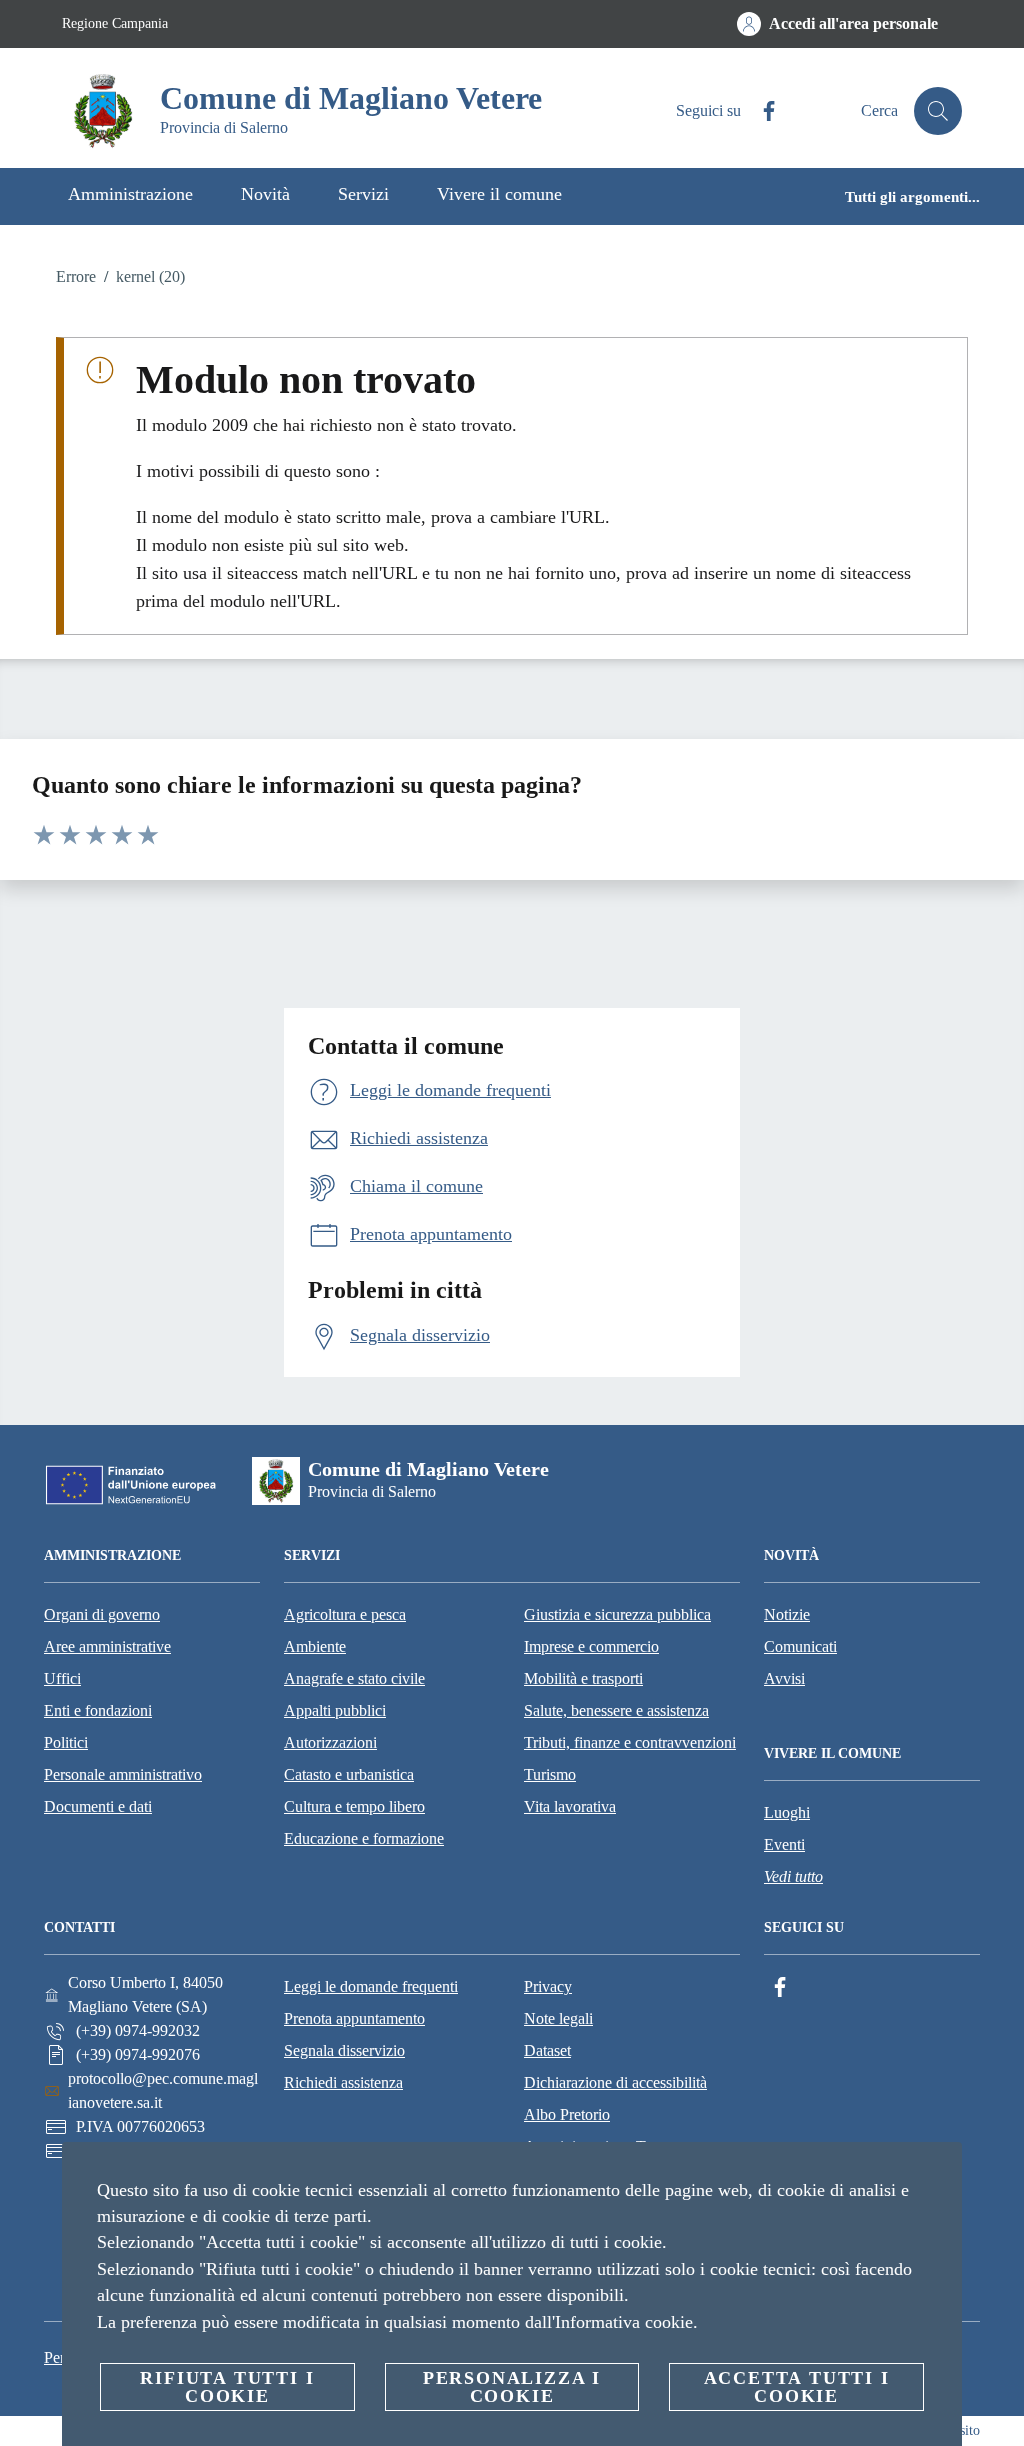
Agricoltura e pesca (345, 1614)
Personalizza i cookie (512, 2387)
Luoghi (787, 1812)
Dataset (547, 2050)
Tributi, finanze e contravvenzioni (630, 1742)
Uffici (62, 1678)
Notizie (787, 1614)
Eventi (784, 1844)
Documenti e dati (98, 1806)
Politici (66, 1742)
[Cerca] (938, 111)
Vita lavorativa (570, 1806)
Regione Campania (115, 23)
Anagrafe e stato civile (354, 1678)
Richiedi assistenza (343, 2082)
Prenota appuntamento (354, 2018)
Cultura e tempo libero (354, 1806)
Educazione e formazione (364, 1838)
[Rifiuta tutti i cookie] (939, 2173)
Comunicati (800, 1646)
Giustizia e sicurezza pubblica (617, 1614)
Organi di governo (102, 1614)
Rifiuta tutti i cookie (227, 2387)
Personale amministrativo (123, 1774)
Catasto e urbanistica (349, 1774)
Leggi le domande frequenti (371, 1986)
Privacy (548, 1986)
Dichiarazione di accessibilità (615, 2082)
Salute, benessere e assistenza (616, 1710)
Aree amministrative (107, 1646)
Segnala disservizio (344, 2050)
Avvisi (784, 1678)
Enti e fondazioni (98, 1710)
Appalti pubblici (335, 1710)
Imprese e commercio (591, 1646)
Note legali (558, 2018)
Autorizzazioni (330, 1742)
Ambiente (315, 1646)
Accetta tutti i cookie (797, 2387)
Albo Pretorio (567, 2114)
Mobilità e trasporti (583, 1678)
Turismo (550, 1774)
